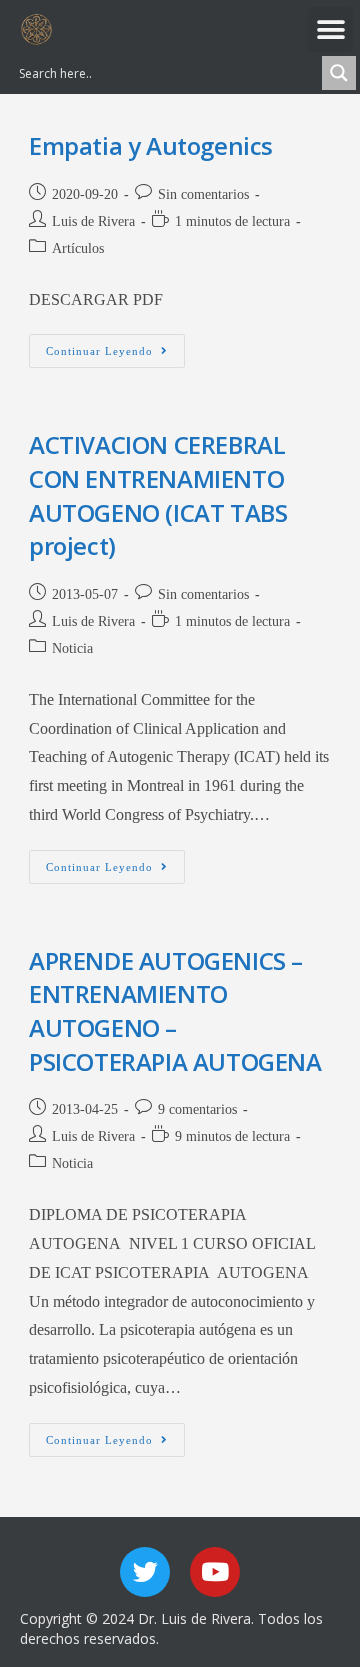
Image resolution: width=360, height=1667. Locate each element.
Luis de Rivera (93, 221)
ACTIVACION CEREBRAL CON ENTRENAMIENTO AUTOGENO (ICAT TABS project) (158, 495)
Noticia (72, 648)
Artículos (78, 248)
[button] (330, 29)
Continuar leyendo (115, 345)
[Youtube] (215, 1572)
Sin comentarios (203, 194)
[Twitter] (145, 1572)
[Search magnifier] (339, 73)
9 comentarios (197, 1109)
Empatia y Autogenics (151, 145)
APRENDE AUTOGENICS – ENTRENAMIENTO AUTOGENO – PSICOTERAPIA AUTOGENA (175, 1011)
